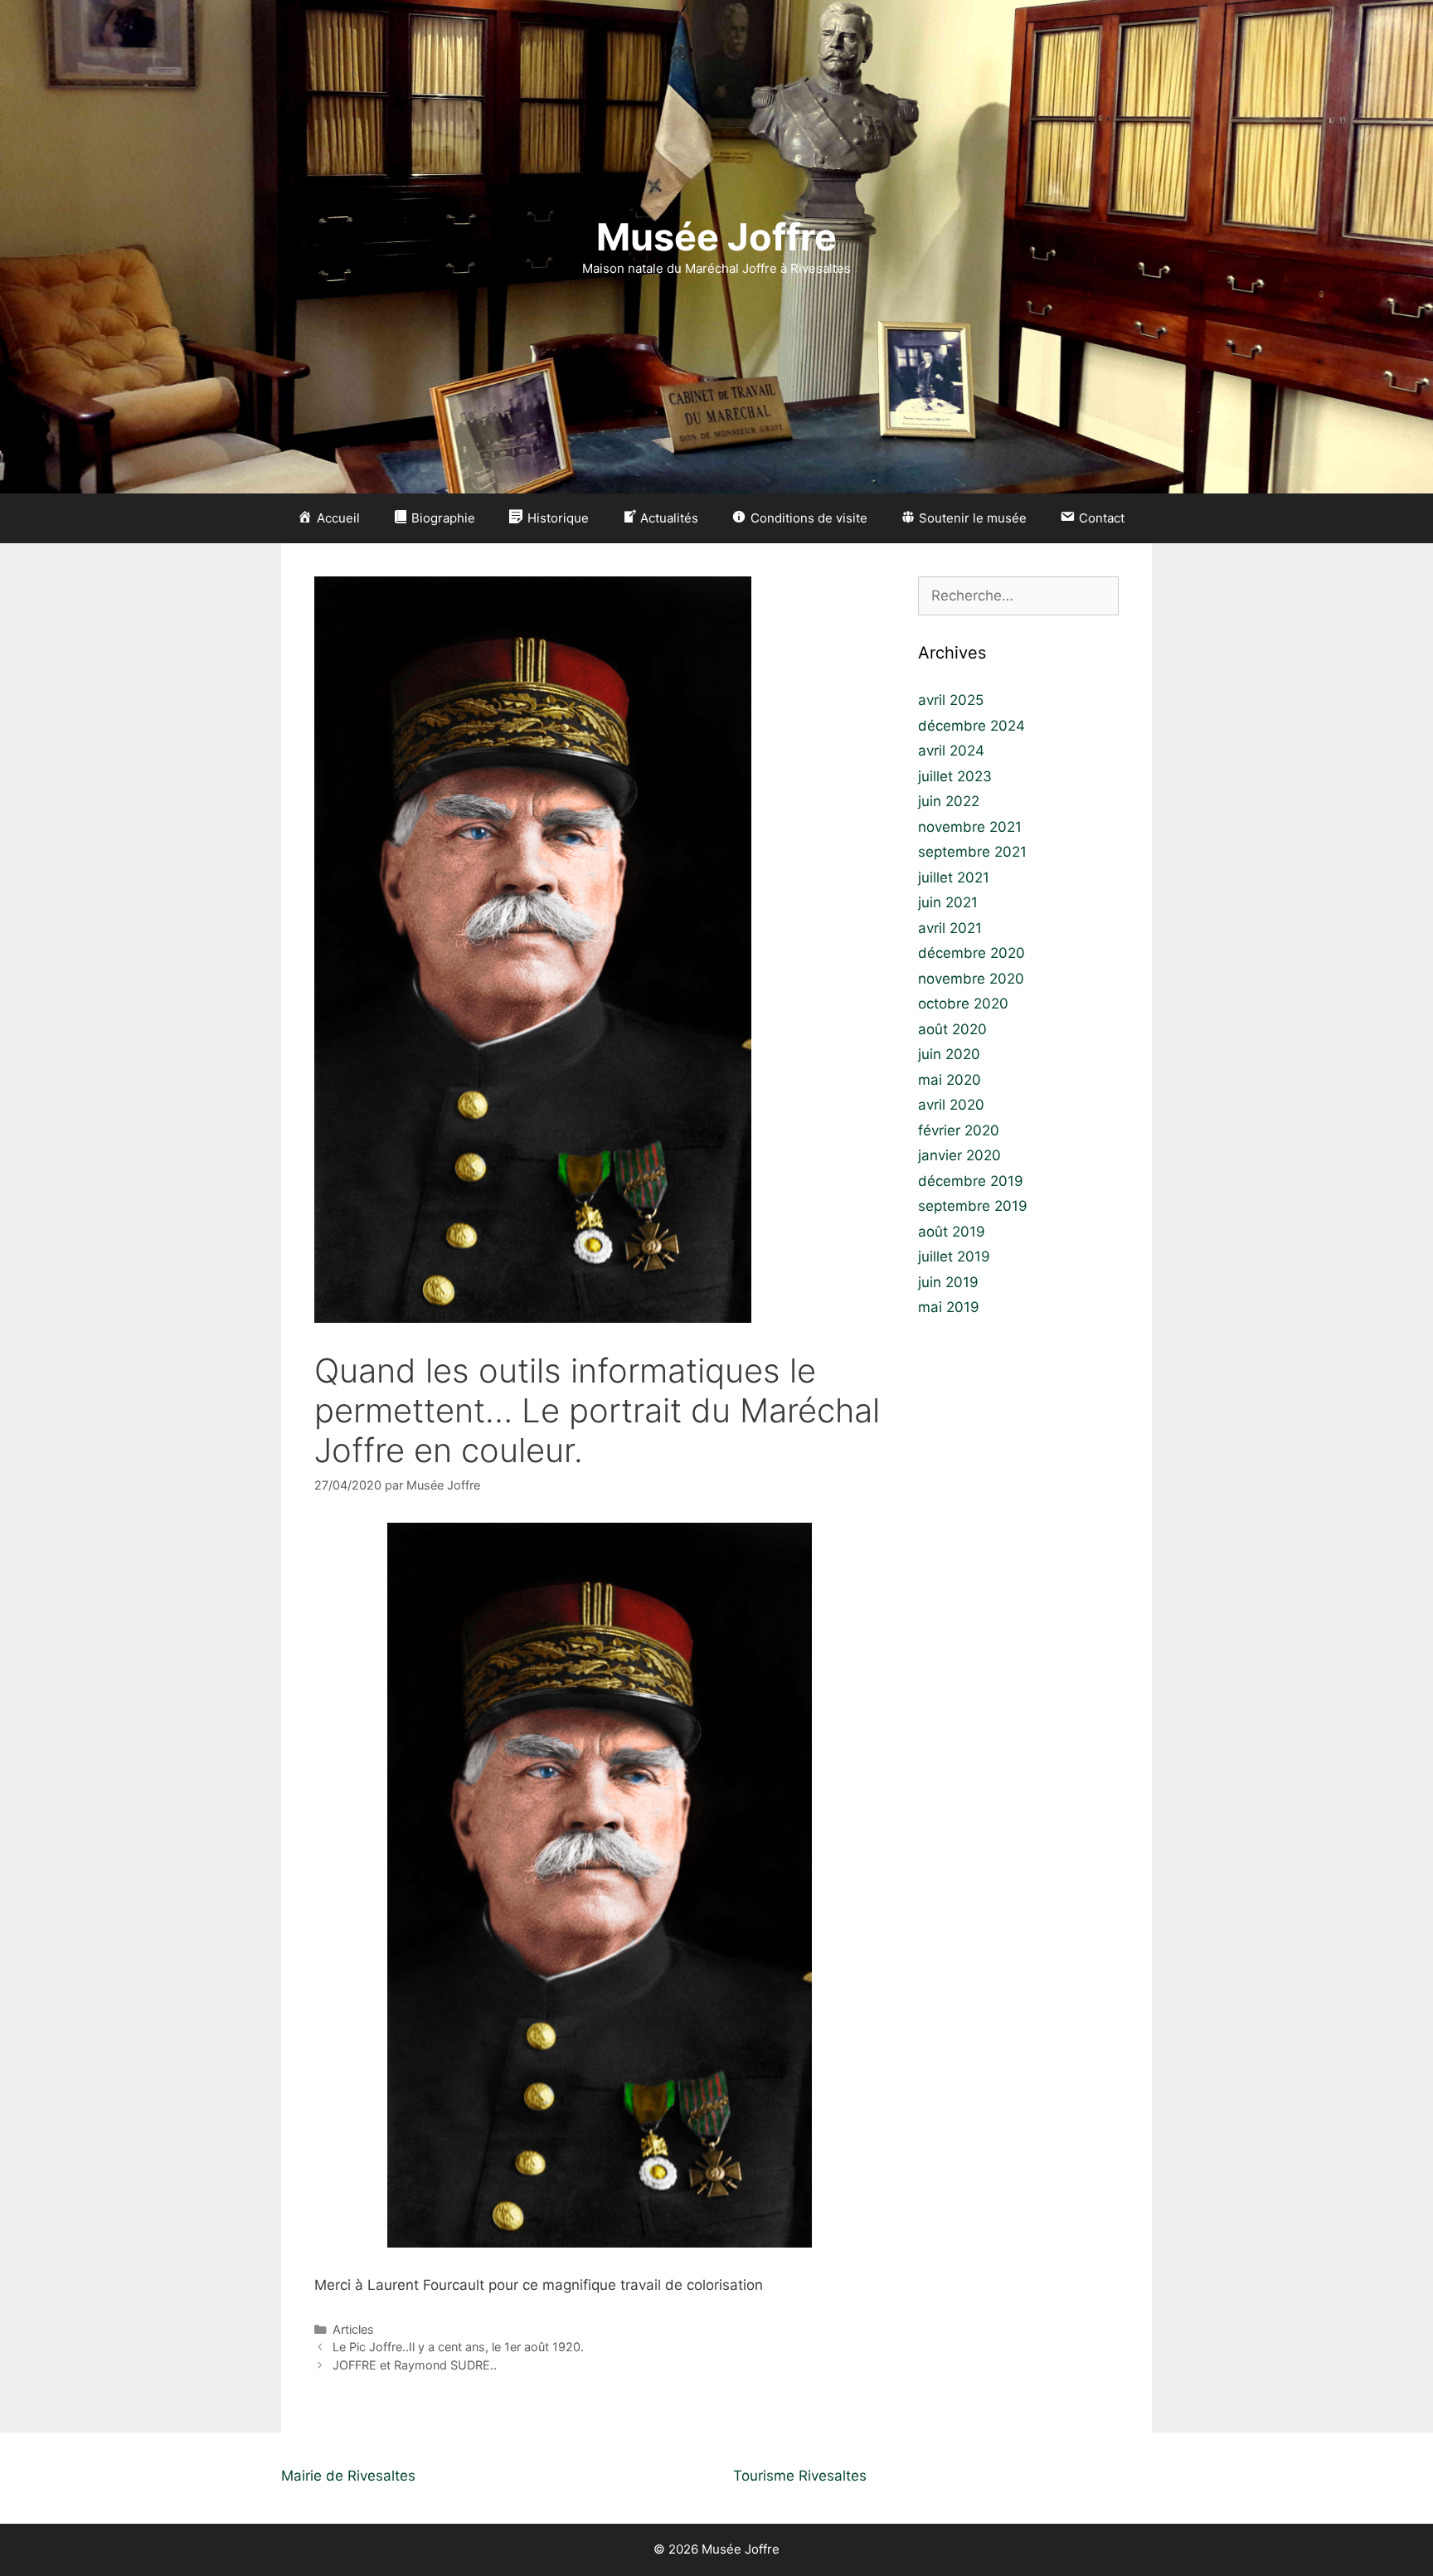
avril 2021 (950, 928)
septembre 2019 (973, 1206)
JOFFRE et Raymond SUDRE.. (415, 2365)
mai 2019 (949, 1307)
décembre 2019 (971, 1181)
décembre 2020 (972, 953)
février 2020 (959, 1130)
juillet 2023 (955, 776)
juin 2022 (949, 801)
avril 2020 (951, 1105)
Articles (353, 2329)
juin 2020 (949, 1054)
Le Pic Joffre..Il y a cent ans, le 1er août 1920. (458, 2347)
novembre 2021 (970, 827)
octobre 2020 (963, 1004)
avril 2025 (951, 700)
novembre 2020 (971, 979)
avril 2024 (951, 751)
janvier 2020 (959, 1155)
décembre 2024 (972, 726)
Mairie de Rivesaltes (348, 2476)
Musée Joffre (716, 237)
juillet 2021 (954, 877)
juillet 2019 (954, 1256)
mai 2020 (950, 1080)
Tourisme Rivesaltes (800, 2476)
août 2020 (952, 1029)
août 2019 (952, 1232)
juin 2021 (948, 902)
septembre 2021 (972, 852)
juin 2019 (948, 1282)
